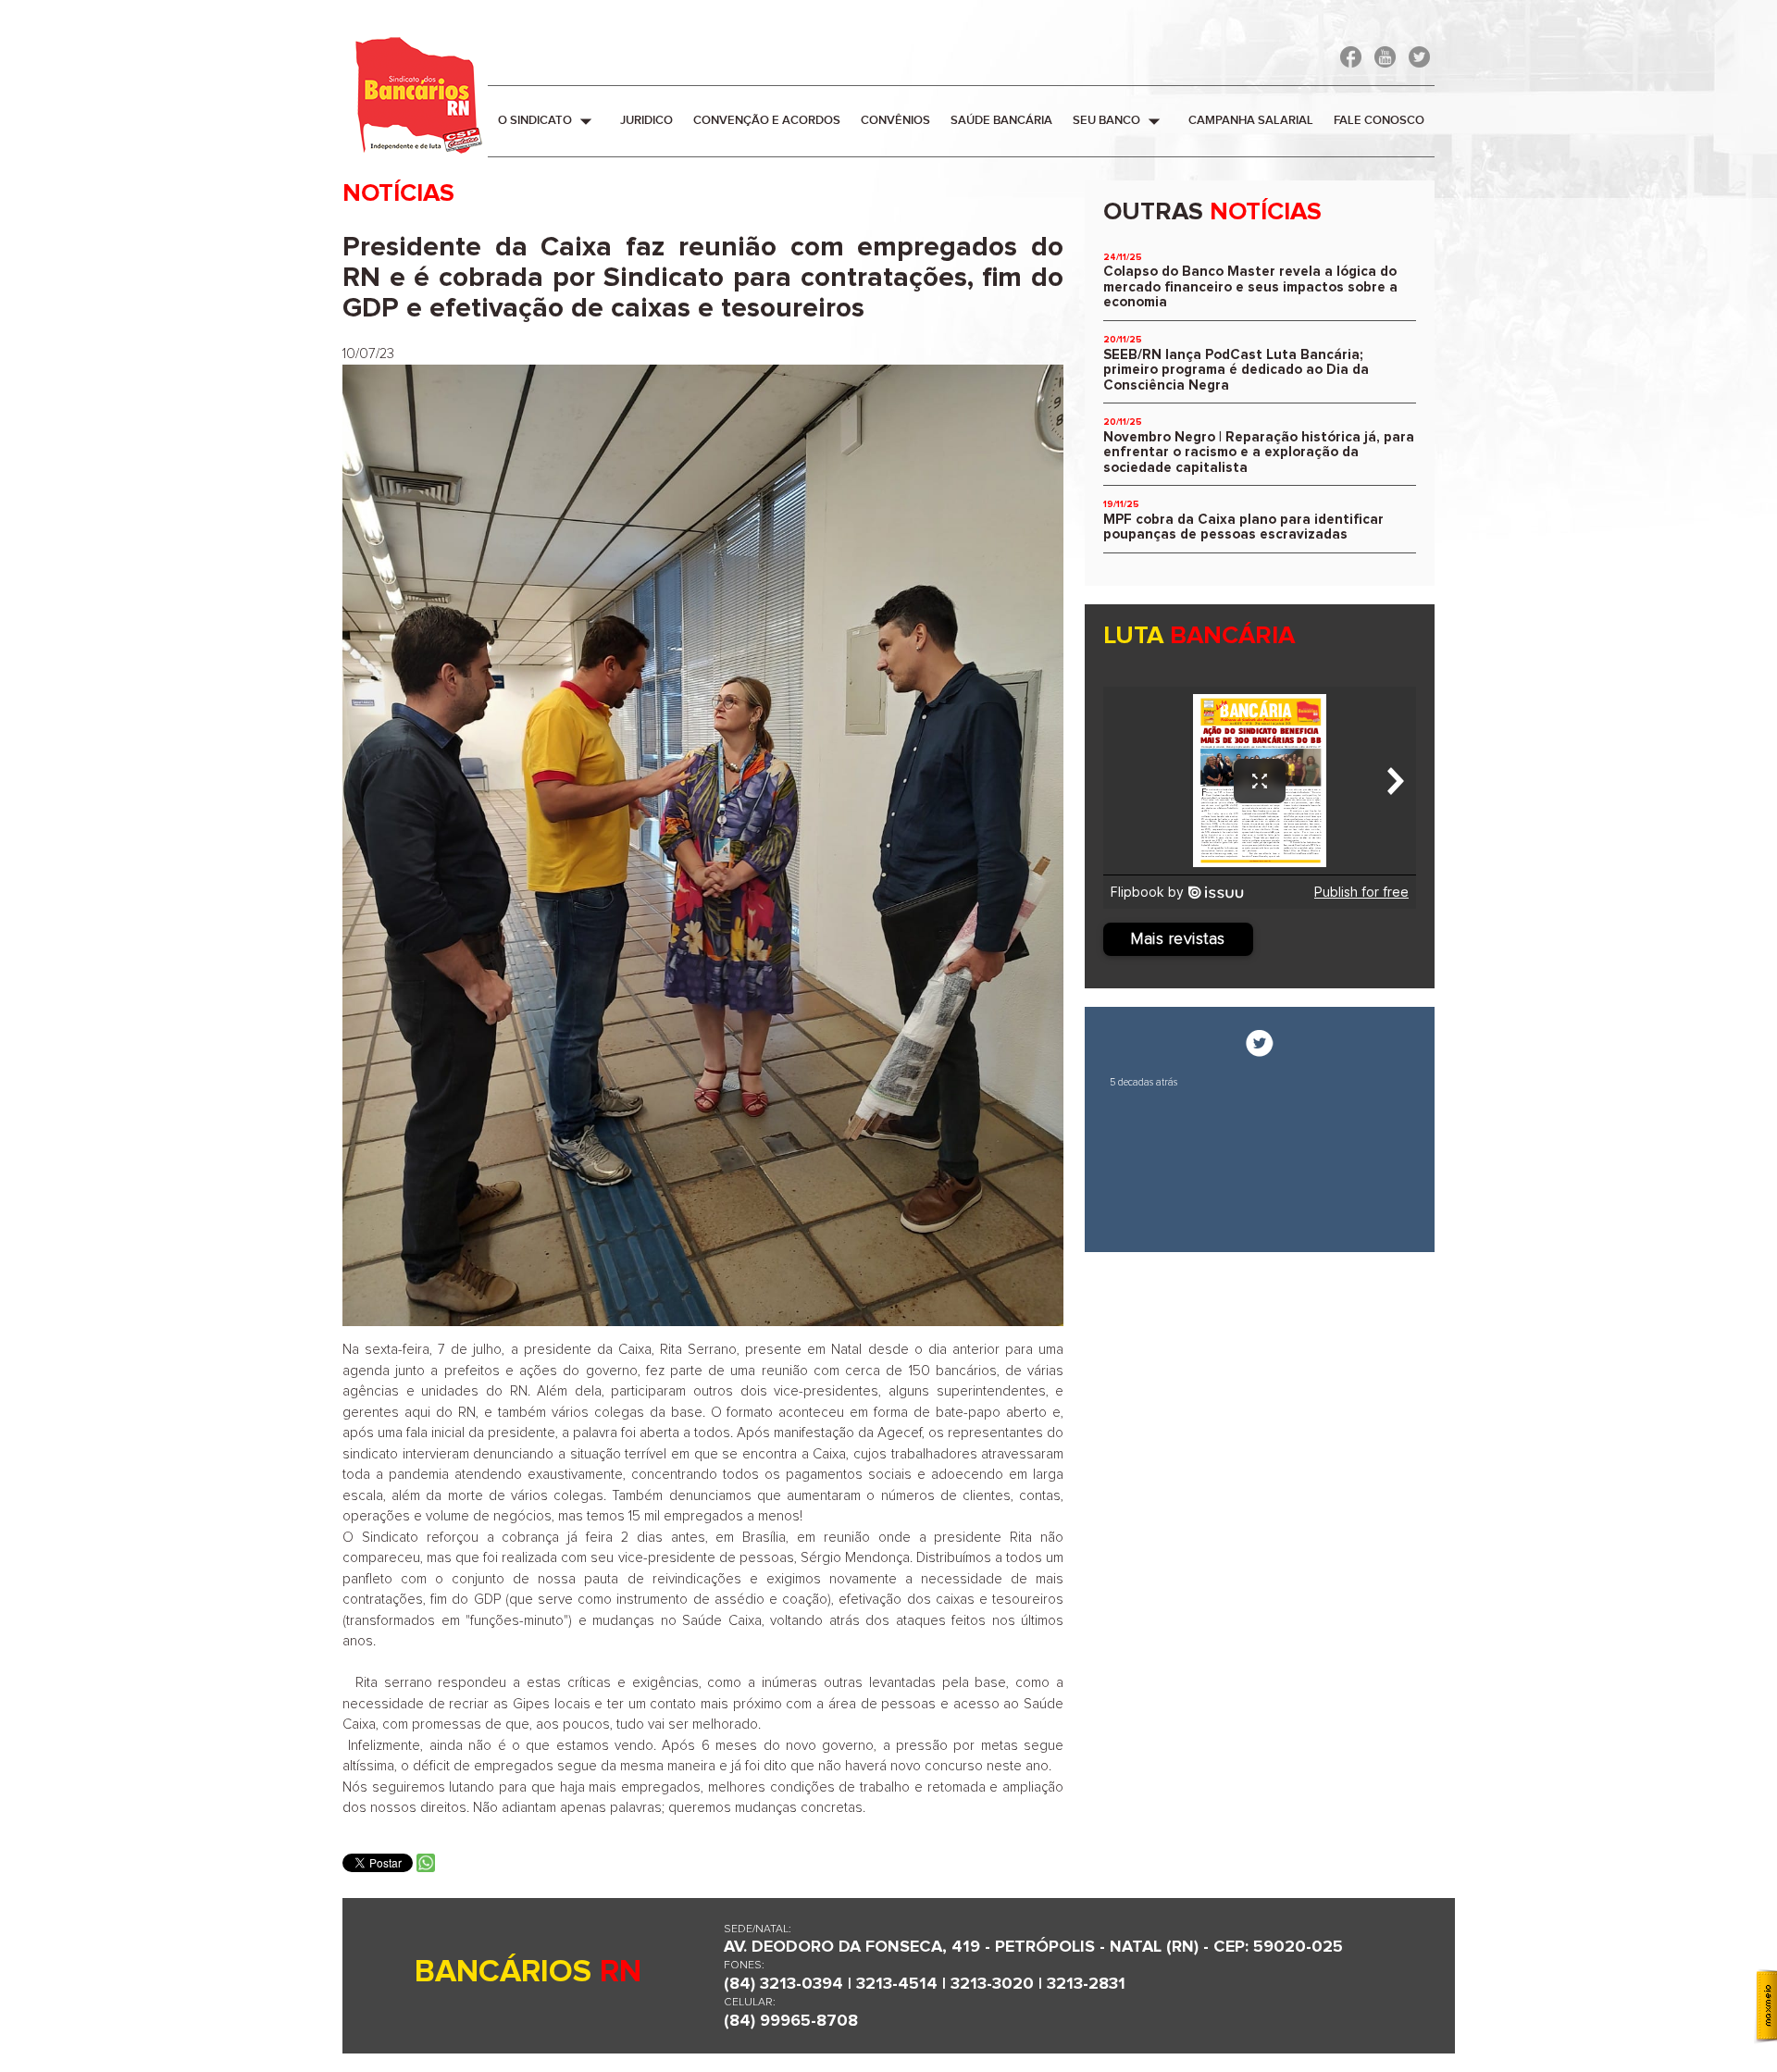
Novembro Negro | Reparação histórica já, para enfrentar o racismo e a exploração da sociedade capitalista (1259, 453)
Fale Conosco (1379, 121)
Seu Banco (1120, 121)
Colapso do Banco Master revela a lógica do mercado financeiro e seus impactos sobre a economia (1250, 287)
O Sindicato (549, 121)
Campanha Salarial (1251, 121)
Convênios (895, 121)
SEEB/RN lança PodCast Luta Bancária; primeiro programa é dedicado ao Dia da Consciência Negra (1236, 370)
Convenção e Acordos (767, 121)
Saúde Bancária (1001, 121)
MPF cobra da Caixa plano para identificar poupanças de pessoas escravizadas (1243, 527)
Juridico (646, 121)
